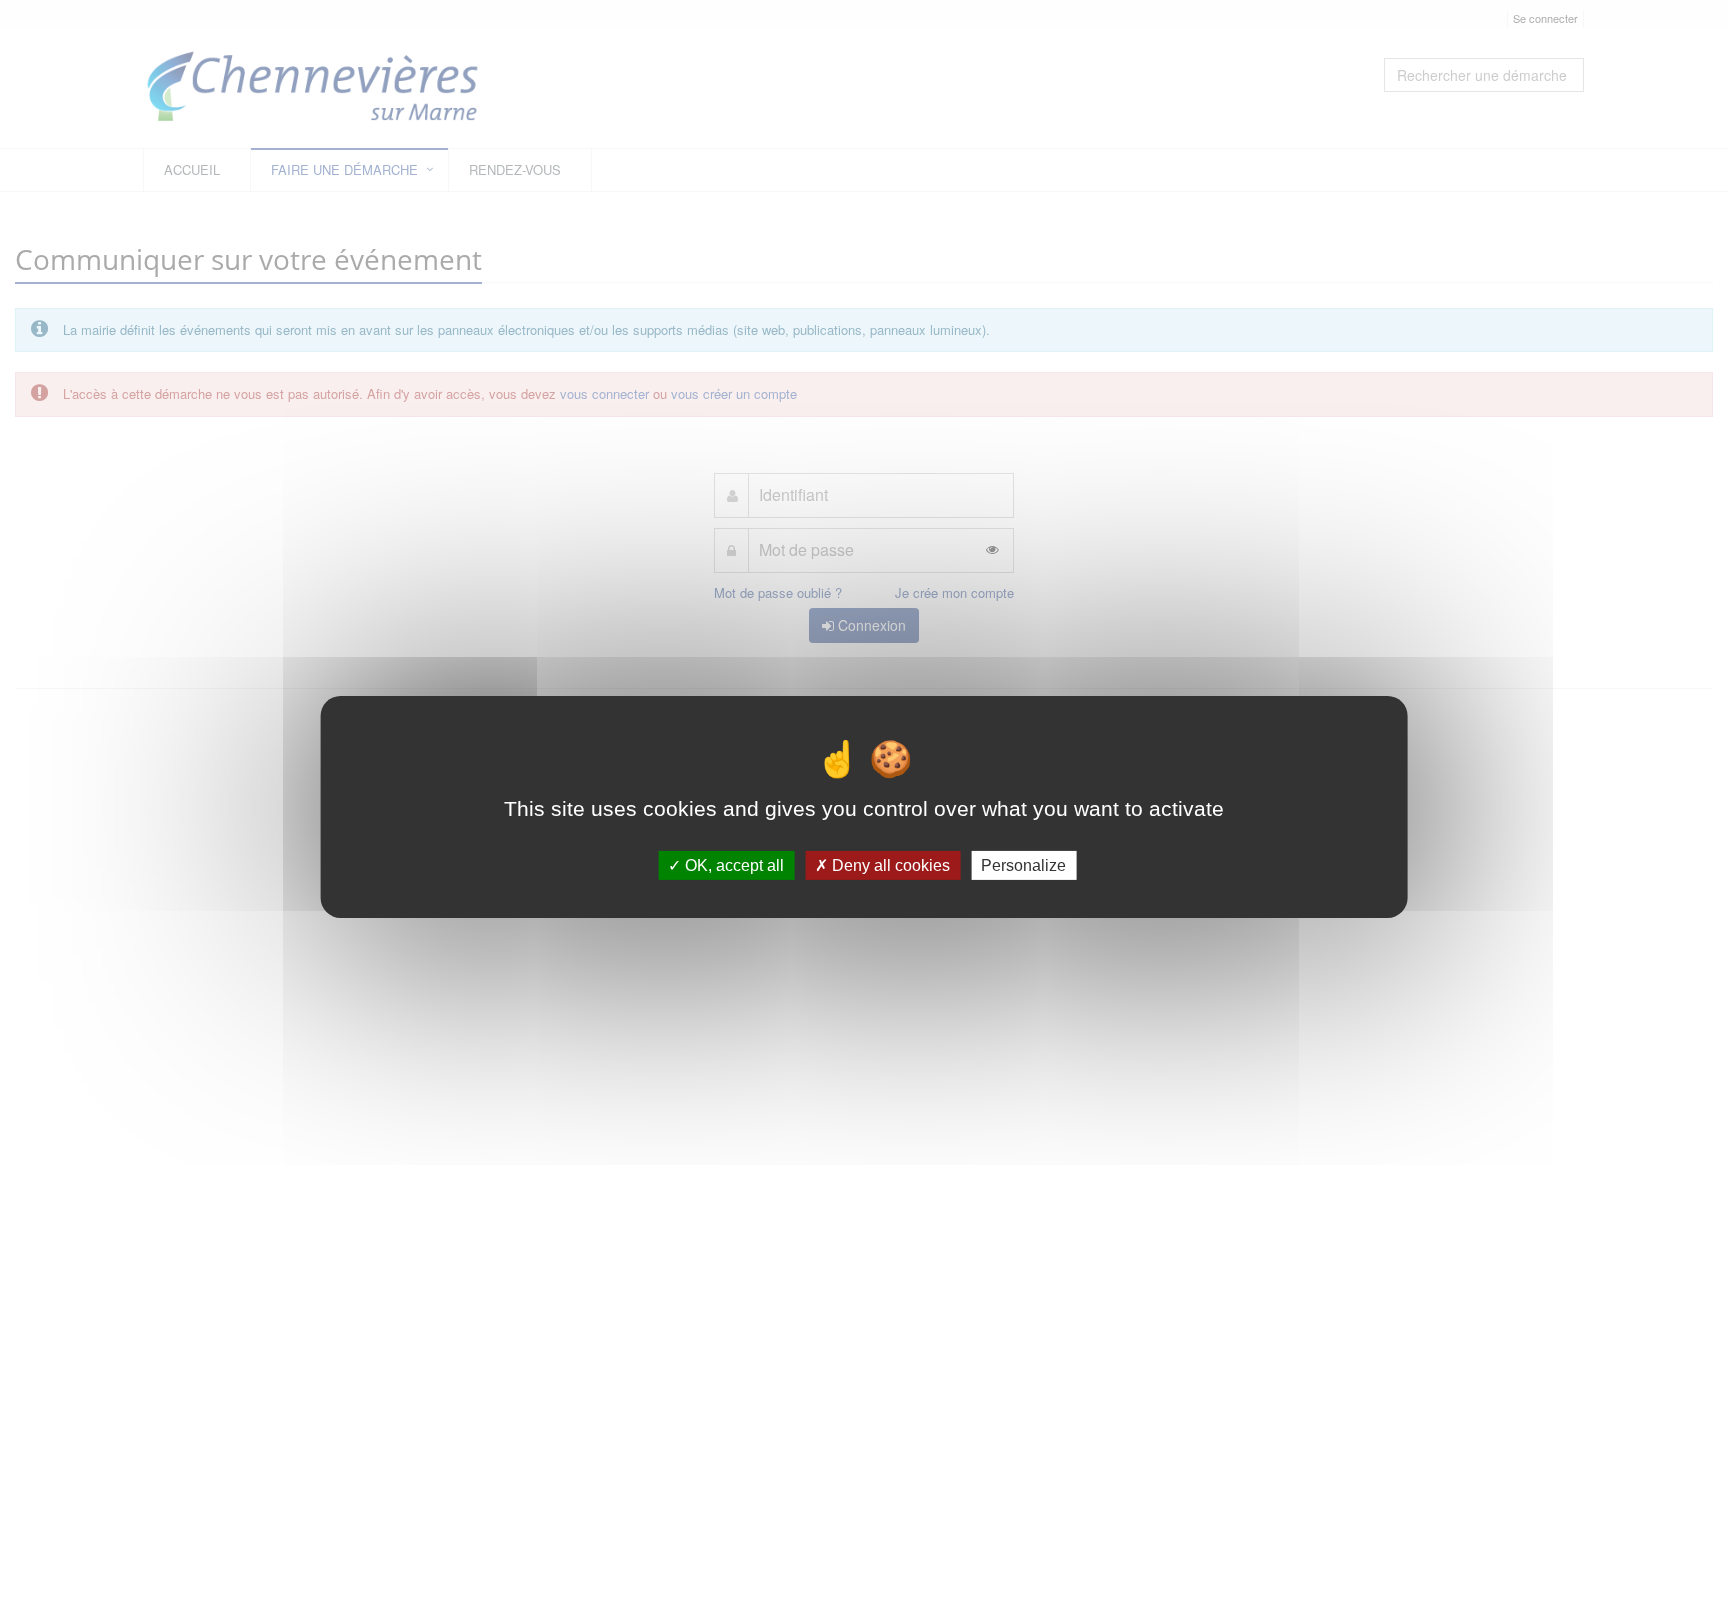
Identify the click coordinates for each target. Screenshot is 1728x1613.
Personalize (1023, 864)
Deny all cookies (889, 864)
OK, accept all (732, 864)
